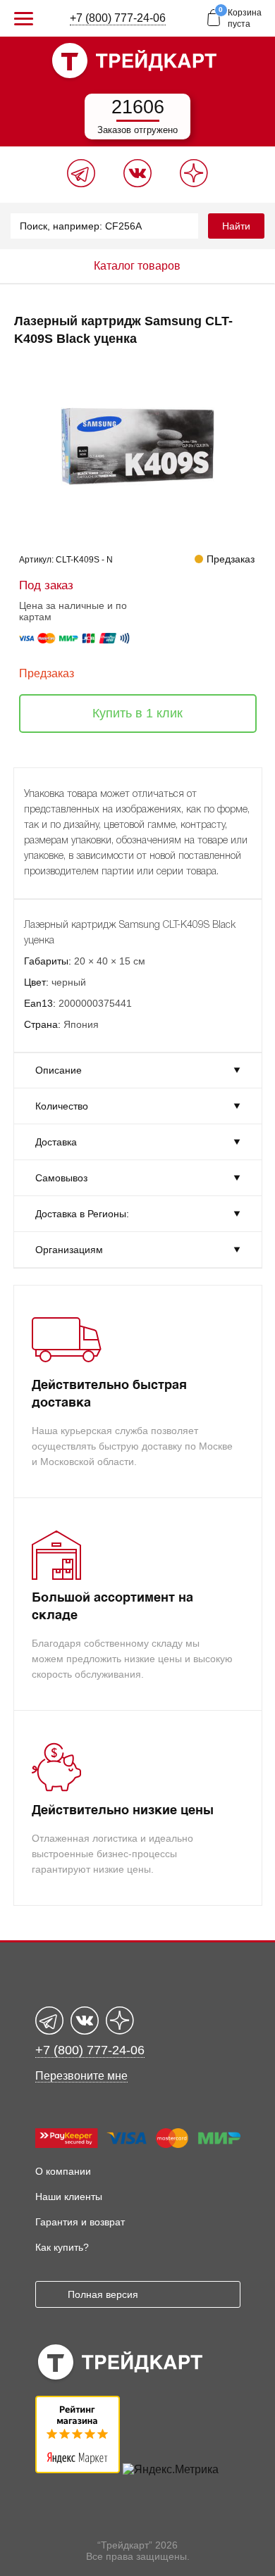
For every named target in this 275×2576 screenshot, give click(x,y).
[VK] (137, 183)
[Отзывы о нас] (78, 2469)
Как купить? (62, 2247)
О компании (63, 2171)
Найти (236, 226)
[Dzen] (194, 183)
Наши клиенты (69, 2197)
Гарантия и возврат (80, 2222)
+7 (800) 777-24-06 (118, 18)
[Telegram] (81, 183)
